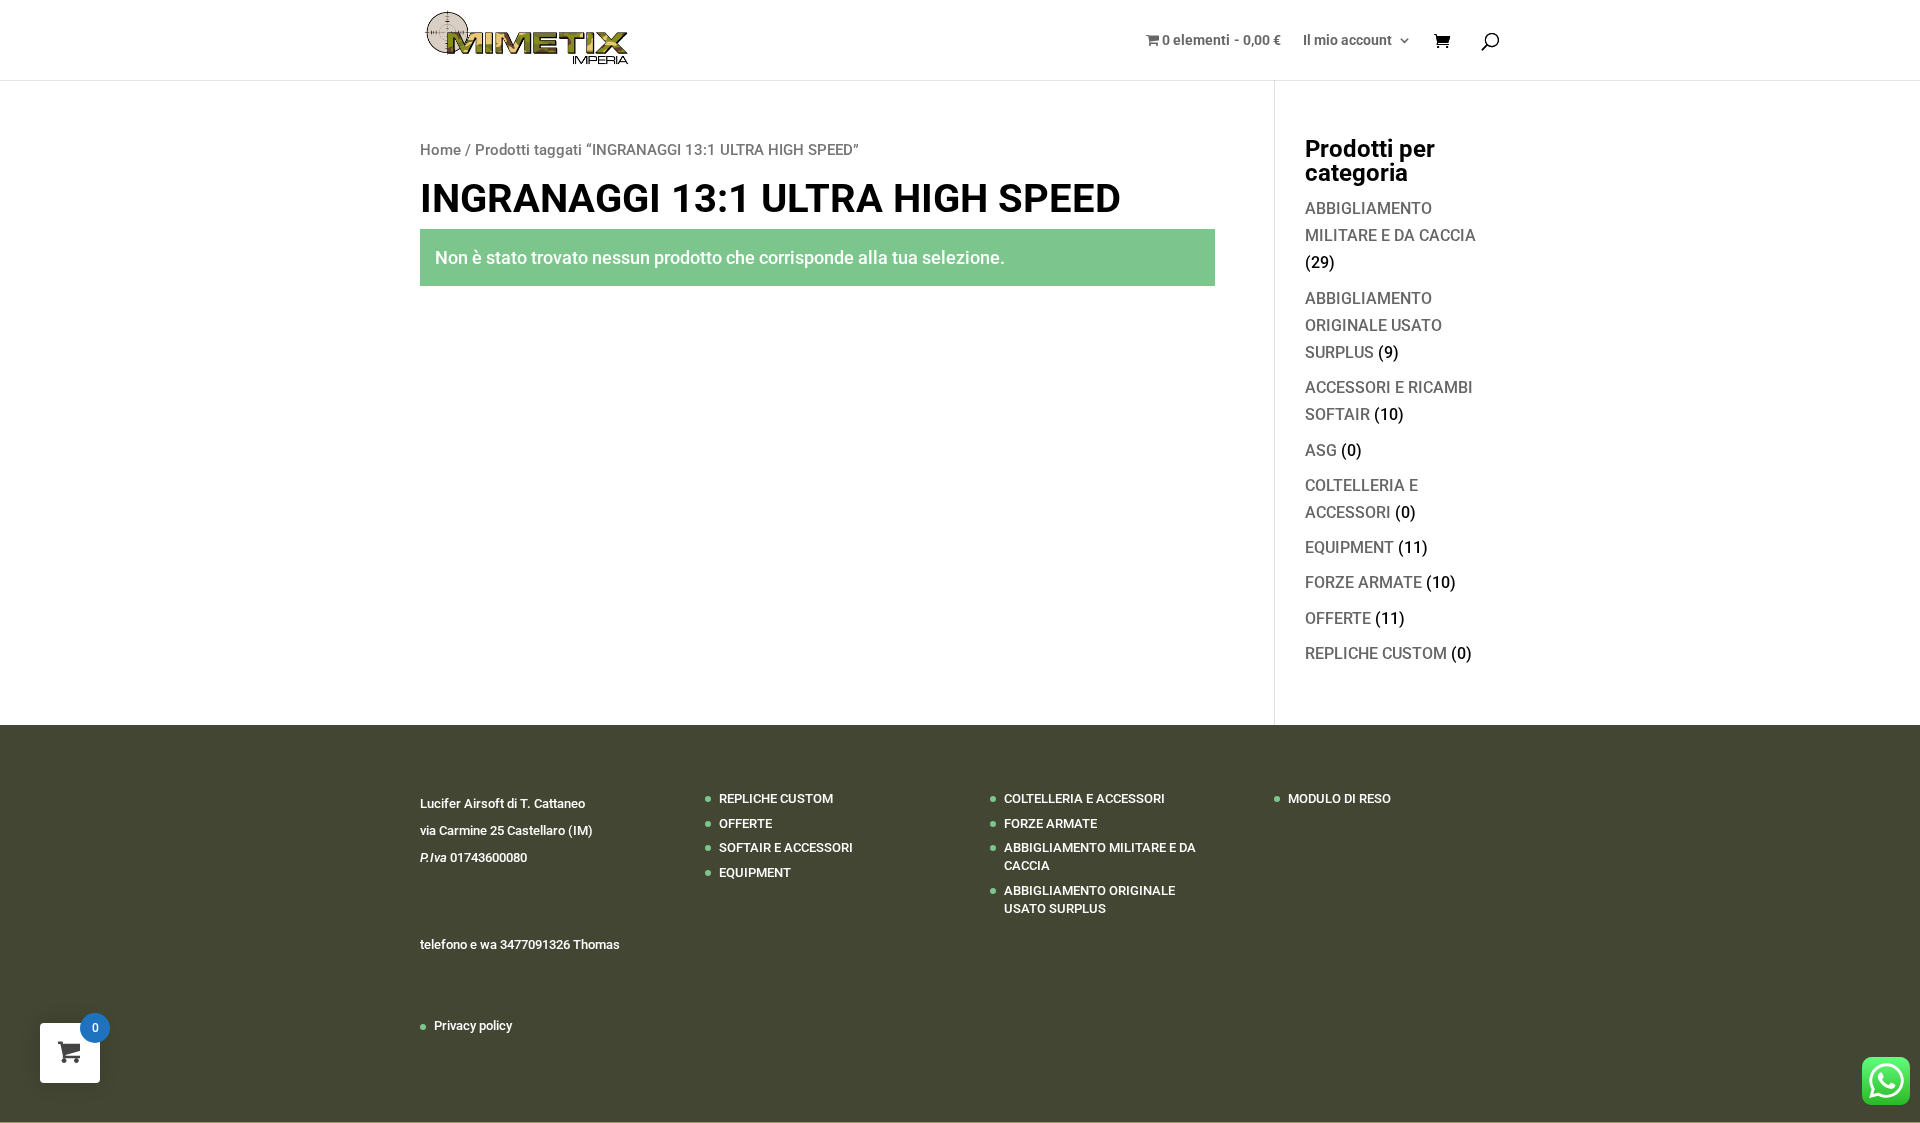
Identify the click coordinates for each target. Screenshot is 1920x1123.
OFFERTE (1338, 618)
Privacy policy (473, 1025)
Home (440, 150)
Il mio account (1347, 40)
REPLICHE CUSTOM (1376, 653)
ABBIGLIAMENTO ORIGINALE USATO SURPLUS (1373, 325)
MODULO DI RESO (1339, 798)
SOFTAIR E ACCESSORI (786, 847)
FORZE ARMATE (1363, 582)
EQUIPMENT (1349, 547)
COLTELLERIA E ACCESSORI (1084, 798)
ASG (1321, 450)
